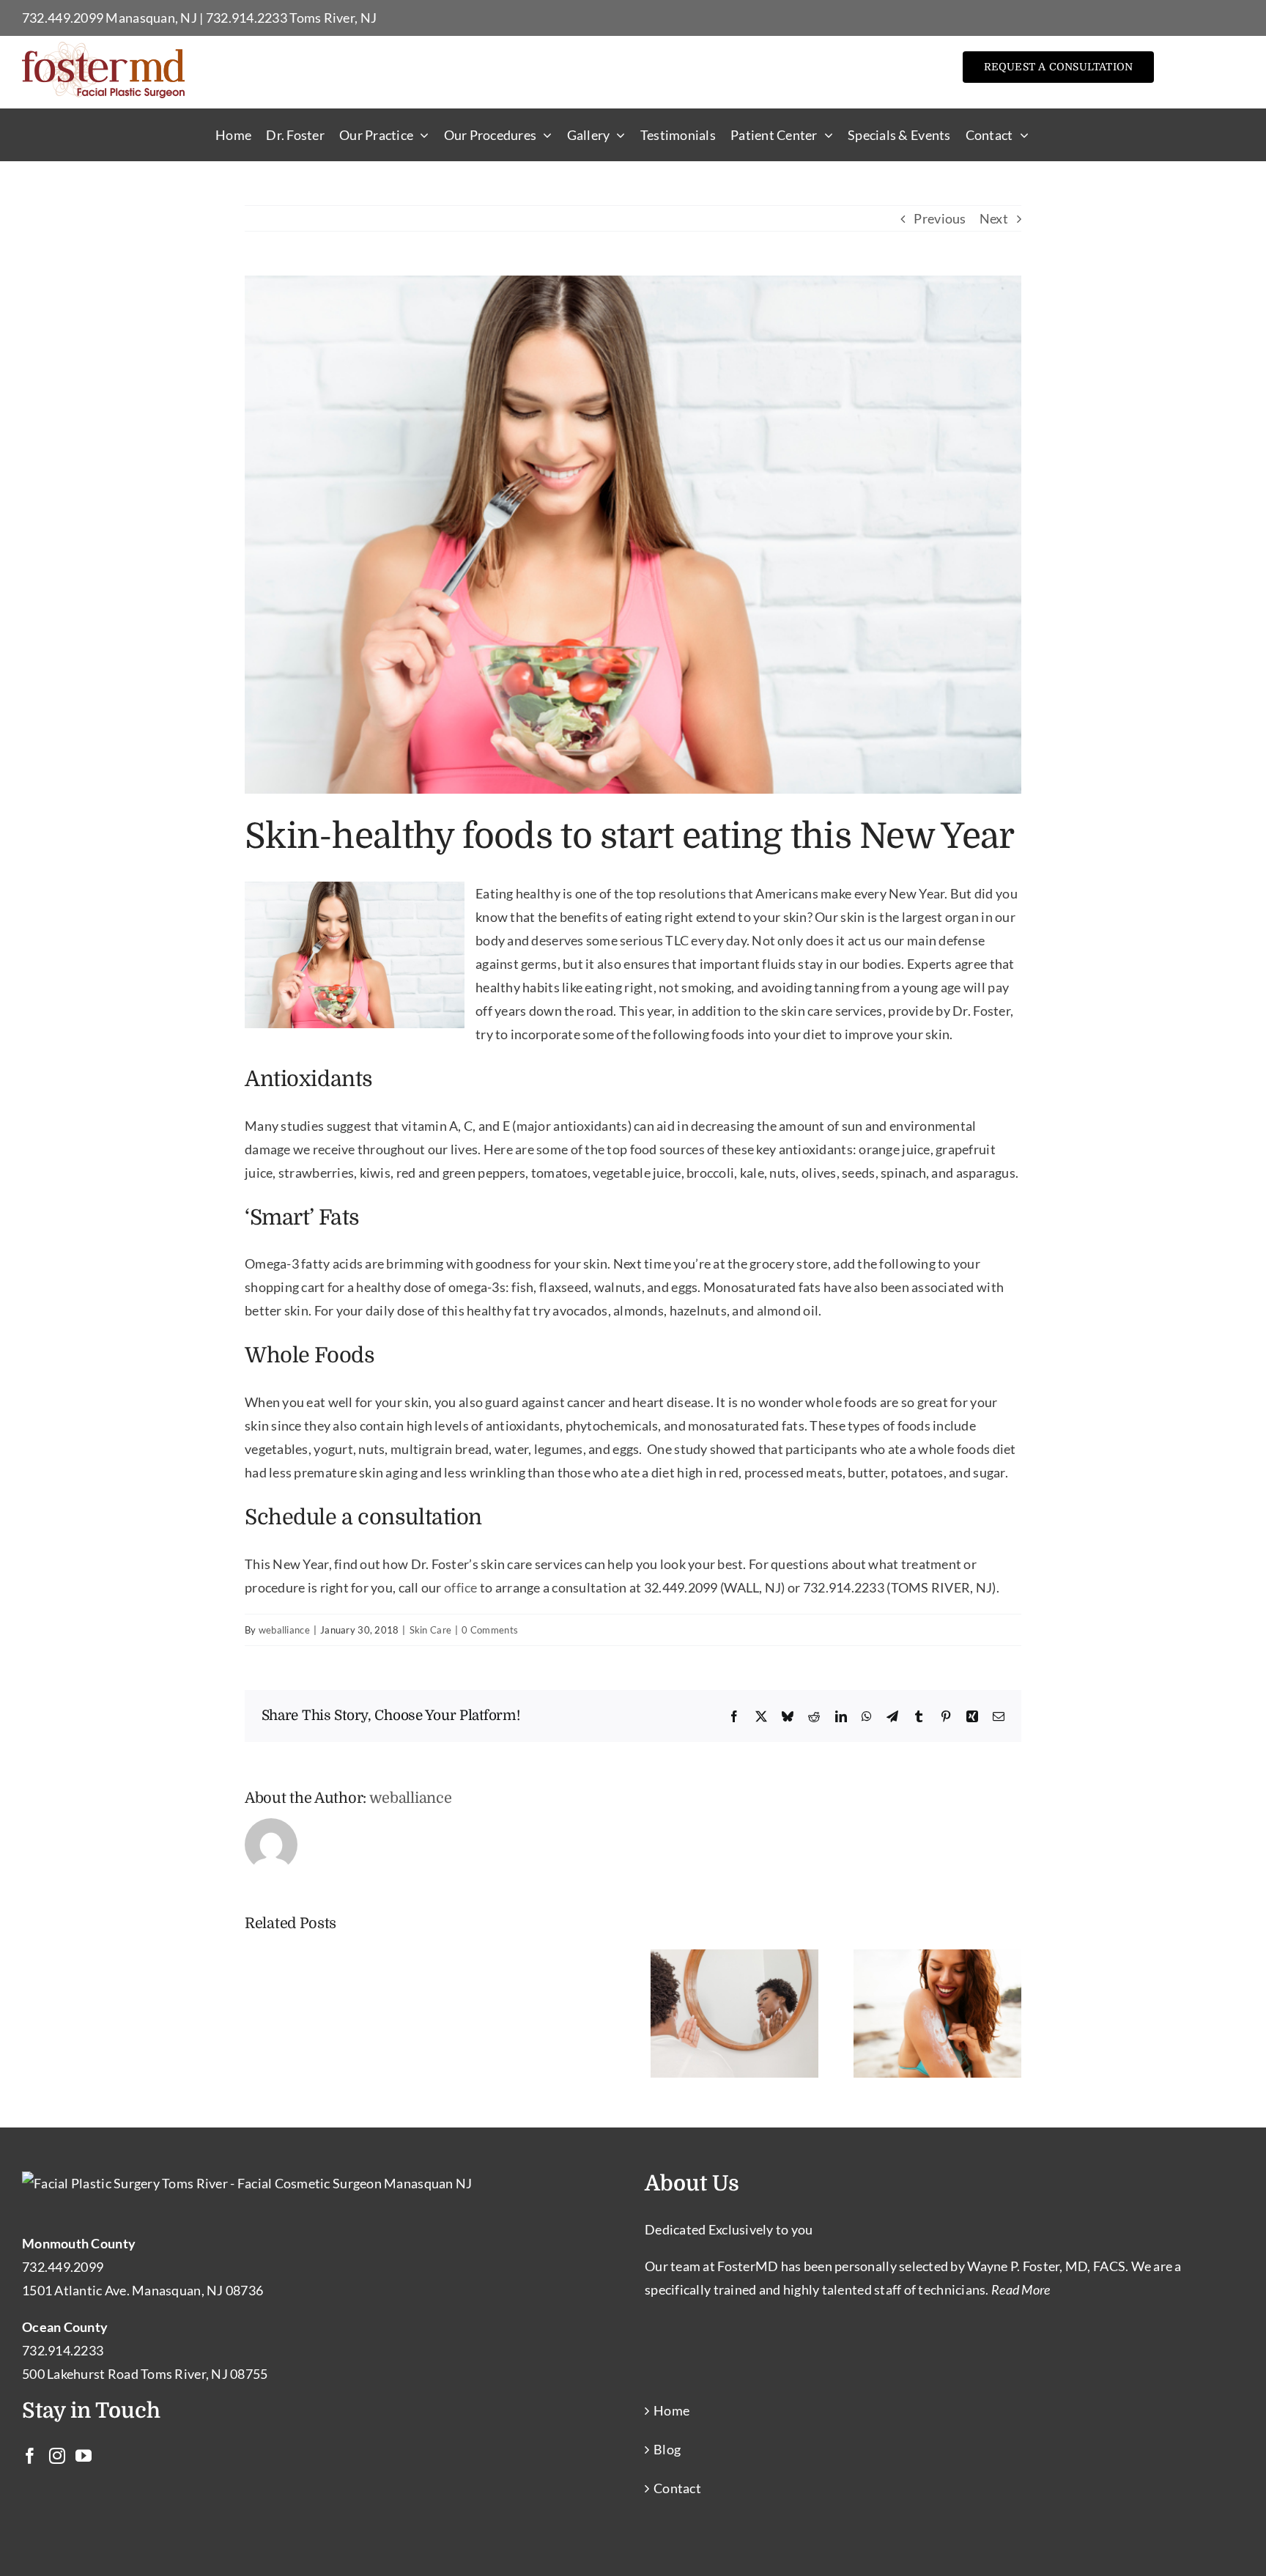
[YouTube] (84, 2456)
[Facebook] (30, 2456)
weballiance (284, 1630)
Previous (940, 218)
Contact (677, 2488)
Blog (667, 2449)
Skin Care (430, 1630)
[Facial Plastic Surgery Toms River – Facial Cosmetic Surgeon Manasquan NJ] (103, 48)
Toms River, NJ (333, 18)
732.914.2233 (247, 18)
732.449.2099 (63, 18)
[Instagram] (57, 2456)
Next (994, 218)
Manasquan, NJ (151, 18)
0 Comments (490, 1630)
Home (671, 2410)
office (461, 1587)
